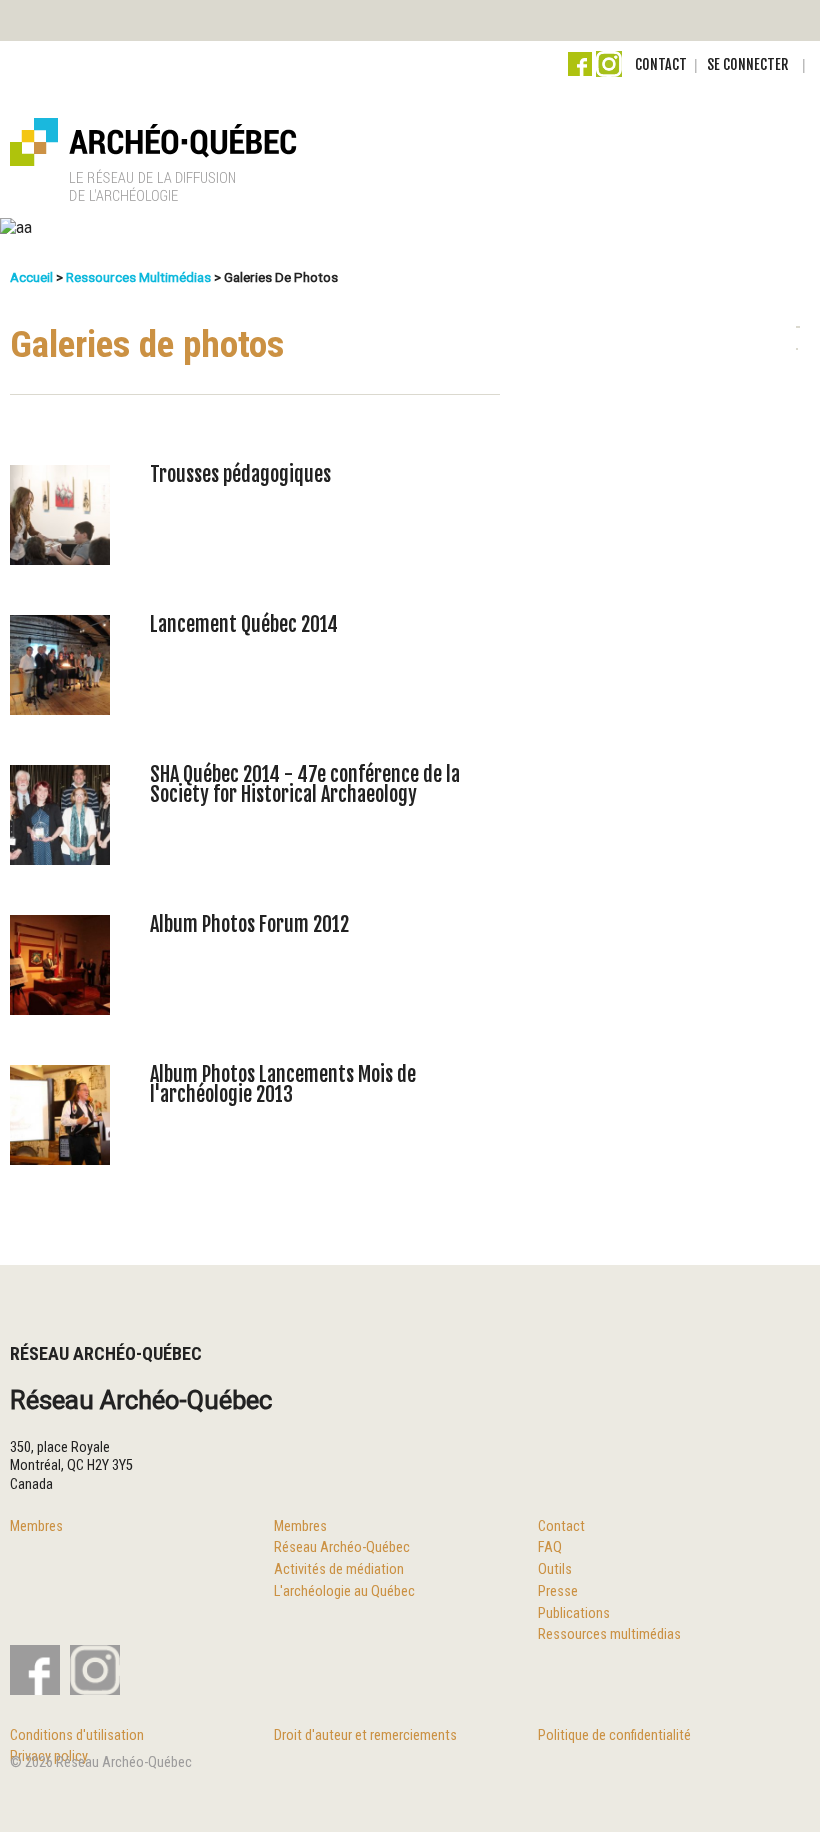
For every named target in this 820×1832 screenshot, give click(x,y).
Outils (555, 1569)
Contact (661, 64)
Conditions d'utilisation (77, 1735)
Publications (574, 1613)
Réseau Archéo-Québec (342, 1547)
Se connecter (747, 64)
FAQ (550, 1547)
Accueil (31, 277)
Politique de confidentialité (614, 1735)
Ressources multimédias (138, 277)
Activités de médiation (339, 1569)
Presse (558, 1591)
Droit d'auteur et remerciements (365, 1735)
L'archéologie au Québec (344, 1591)
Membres (36, 1526)
